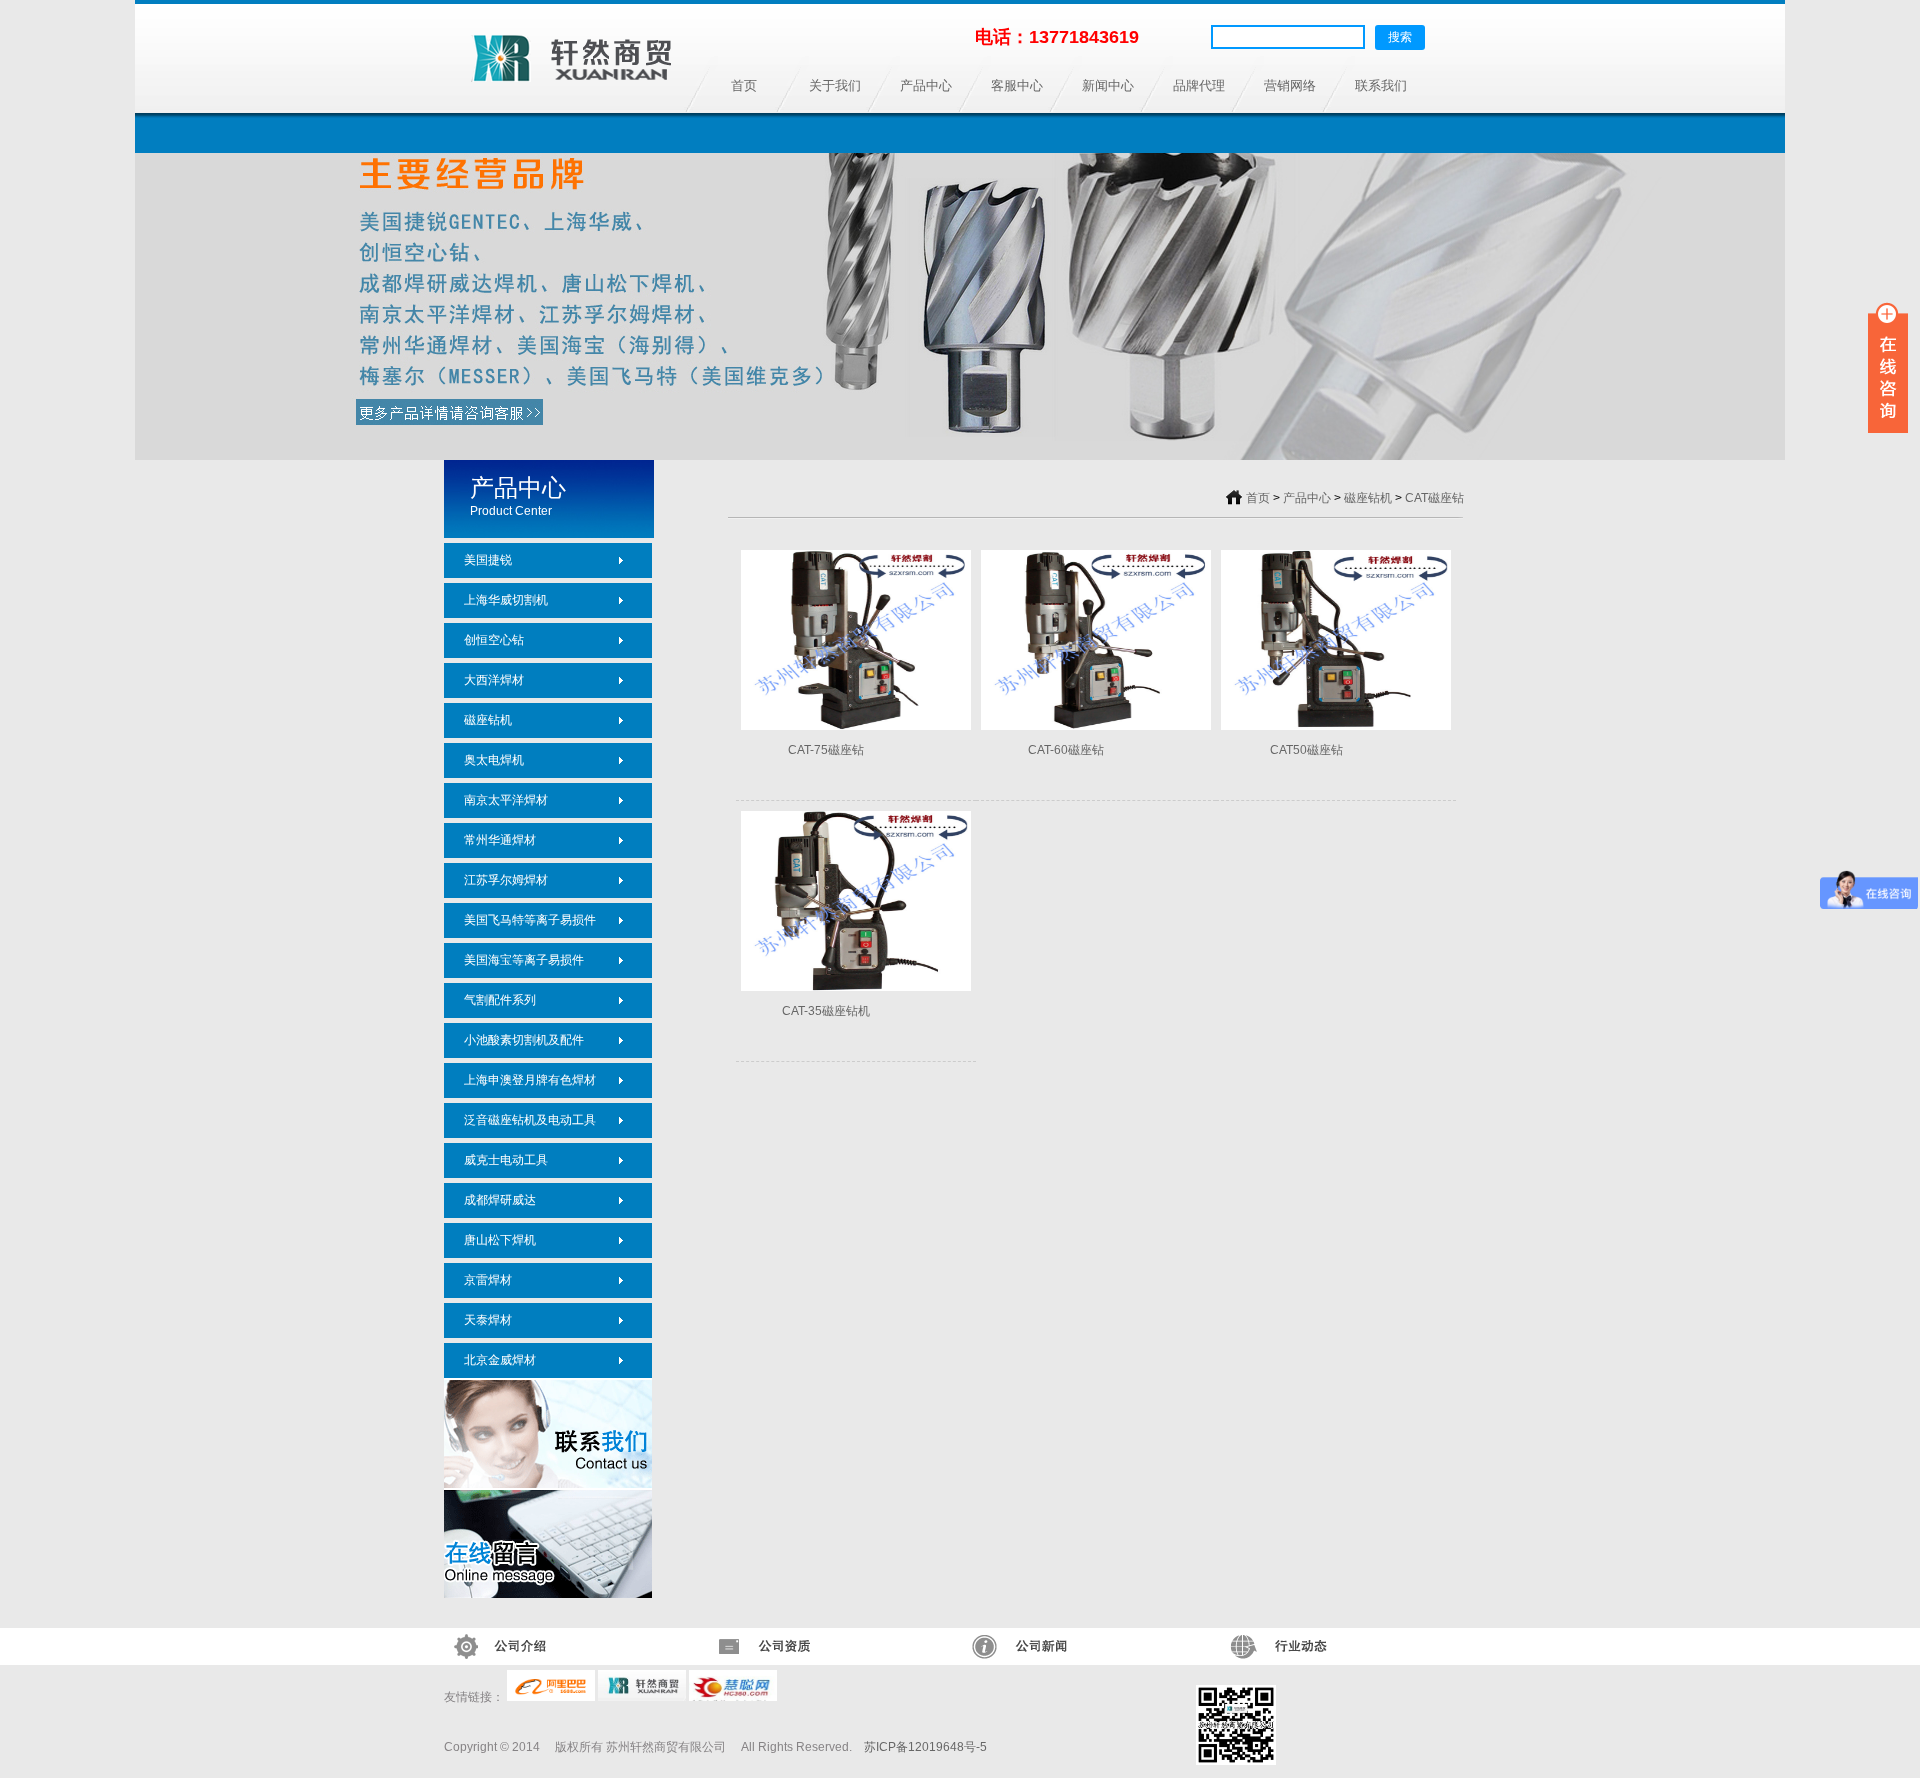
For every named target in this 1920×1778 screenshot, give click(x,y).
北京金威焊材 (500, 1360)
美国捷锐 (488, 560)
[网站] (642, 1697)
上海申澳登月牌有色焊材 (530, 1080)
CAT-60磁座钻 (1066, 750)
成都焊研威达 (500, 1200)
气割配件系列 (500, 1000)
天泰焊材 (488, 1320)
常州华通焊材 (500, 840)
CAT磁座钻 (1434, 498)
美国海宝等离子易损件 (524, 960)
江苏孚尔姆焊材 (506, 880)
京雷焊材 (488, 1280)
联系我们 (1381, 85)
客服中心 (1017, 85)
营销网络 (1290, 85)
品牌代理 (1199, 85)
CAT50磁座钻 (1306, 750)
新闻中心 (1108, 85)
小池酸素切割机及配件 (524, 1040)
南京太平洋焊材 (506, 800)
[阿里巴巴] (551, 1697)
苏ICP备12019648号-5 (925, 1747)
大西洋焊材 (494, 680)
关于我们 (835, 85)
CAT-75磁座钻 (826, 750)
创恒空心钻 (494, 640)
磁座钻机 (488, 720)
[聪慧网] (733, 1697)
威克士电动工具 (506, 1160)
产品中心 (926, 85)
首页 (744, 85)
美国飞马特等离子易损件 (530, 920)
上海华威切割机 (506, 600)
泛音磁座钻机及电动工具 (530, 1120)
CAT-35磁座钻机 (826, 1011)
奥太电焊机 (494, 760)
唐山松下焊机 (500, 1240)
